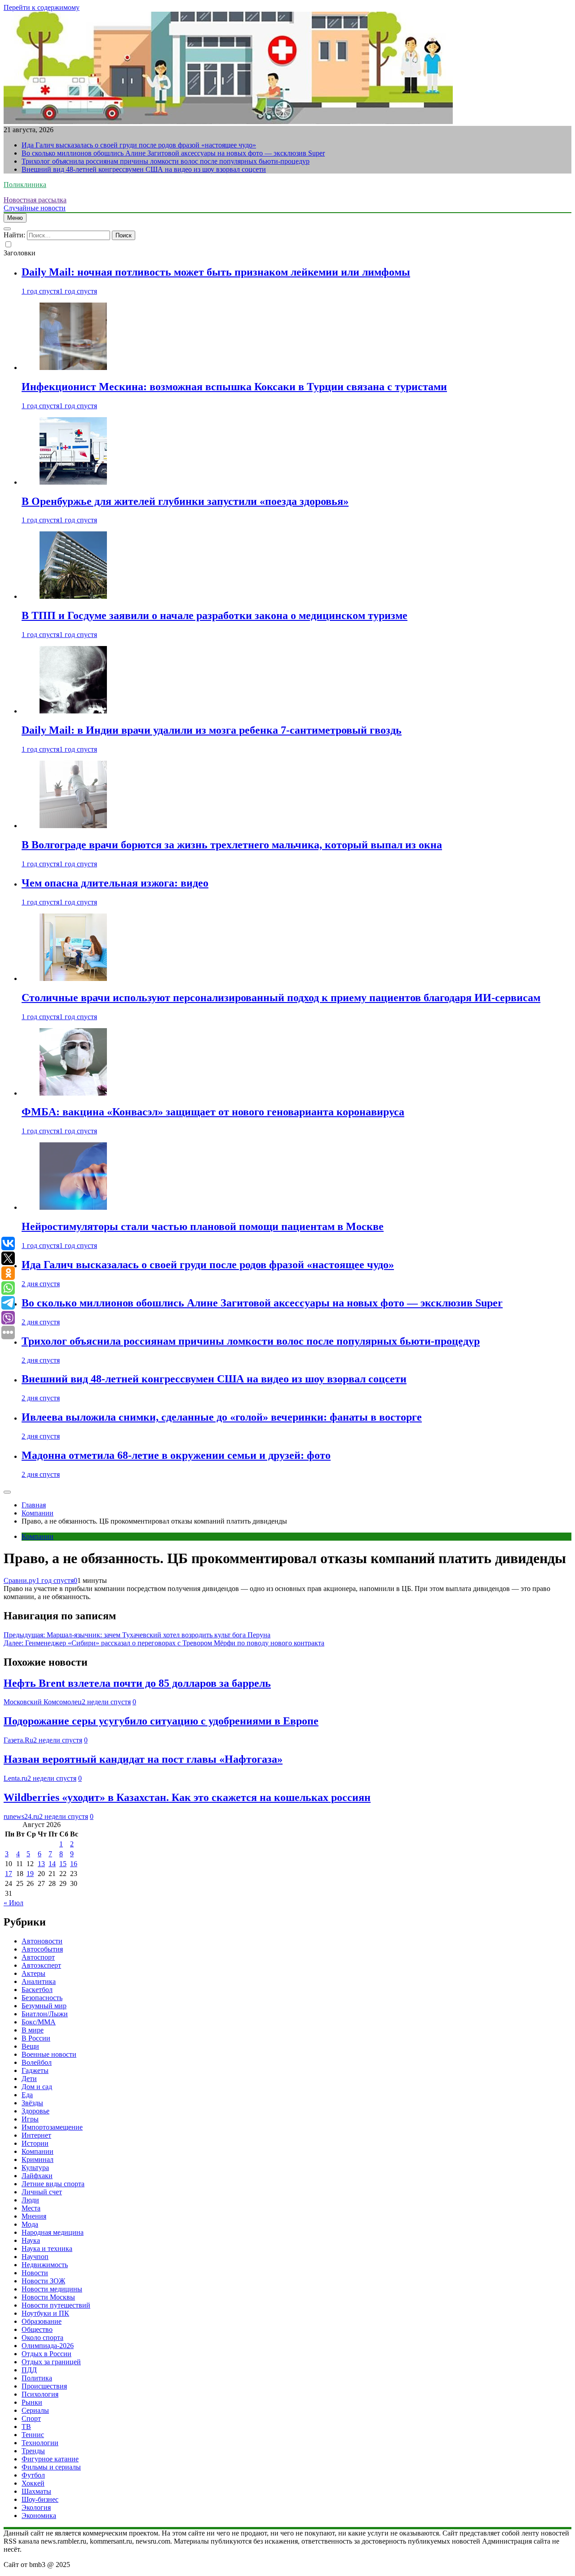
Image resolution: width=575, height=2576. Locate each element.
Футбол (33, 2475)
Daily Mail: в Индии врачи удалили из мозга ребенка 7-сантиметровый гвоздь (212, 730)
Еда (27, 2095)
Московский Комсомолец (43, 1702)
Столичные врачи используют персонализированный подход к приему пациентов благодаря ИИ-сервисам (281, 998)
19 (30, 1874)
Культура (35, 2168)
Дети (29, 2079)
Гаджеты (35, 2070)
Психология (40, 2394)
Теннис (33, 2435)
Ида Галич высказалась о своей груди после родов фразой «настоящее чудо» (139, 145)
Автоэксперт (41, 1965)
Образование (42, 2321)
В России (36, 2038)
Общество (37, 2329)
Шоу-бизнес (40, 2499)
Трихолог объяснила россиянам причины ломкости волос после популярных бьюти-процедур (166, 161)
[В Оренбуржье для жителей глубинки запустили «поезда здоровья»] (73, 482)
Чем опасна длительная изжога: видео (115, 883)
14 (52, 1864)
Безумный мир (44, 2006)
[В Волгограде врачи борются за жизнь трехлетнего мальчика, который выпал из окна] (73, 826)
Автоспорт (38, 1957)
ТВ (26, 2427)
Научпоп (35, 2257)
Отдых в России (46, 2354)
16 (74, 1864)
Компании (38, 1536)
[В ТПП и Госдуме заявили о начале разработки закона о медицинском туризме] (73, 596)
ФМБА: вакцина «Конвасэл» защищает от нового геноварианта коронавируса (213, 1112)
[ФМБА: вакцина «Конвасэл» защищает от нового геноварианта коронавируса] (73, 1093)
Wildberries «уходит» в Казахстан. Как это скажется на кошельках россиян (187, 1797)
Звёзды (32, 2103)
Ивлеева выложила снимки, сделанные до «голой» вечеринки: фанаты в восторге (222, 1417)
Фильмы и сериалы (51, 2467)
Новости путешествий (56, 2305)
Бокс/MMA (39, 2022)
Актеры (33, 1973)
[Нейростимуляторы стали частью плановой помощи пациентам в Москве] (73, 1207)
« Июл (13, 1903)
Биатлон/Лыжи (45, 2014)
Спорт (31, 2418)
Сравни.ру (20, 1580)
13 (41, 1864)
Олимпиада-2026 (48, 2346)
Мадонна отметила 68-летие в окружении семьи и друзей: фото (176, 1455)
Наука (31, 2240)
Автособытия (42, 1949)
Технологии (40, 2443)
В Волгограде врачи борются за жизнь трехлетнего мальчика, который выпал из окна (232, 845)
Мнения (34, 2216)
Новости (35, 2273)
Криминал (38, 2159)
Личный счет (42, 2192)
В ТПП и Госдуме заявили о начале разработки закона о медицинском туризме (215, 615)
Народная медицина (53, 2232)
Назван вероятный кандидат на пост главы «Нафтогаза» (143, 1759)
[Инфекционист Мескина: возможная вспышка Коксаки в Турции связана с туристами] (73, 368)
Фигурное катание (50, 2459)
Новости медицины (52, 2289)
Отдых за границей (51, 2362)
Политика (37, 2378)
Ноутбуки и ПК (45, 2313)
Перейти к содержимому (42, 7)
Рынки (32, 2402)
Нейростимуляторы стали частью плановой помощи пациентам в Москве (203, 1226)
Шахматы (36, 2491)
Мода (30, 2224)
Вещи (30, 2046)
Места (31, 2208)
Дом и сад (37, 2087)
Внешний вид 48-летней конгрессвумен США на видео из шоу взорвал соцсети (144, 169)
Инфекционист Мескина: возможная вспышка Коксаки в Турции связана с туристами (234, 387)
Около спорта (42, 2338)
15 (63, 1864)
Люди (30, 2200)
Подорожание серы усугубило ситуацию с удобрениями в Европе (161, 1721)
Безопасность (42, 1998)
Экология (36, 2507)
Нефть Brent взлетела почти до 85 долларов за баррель (137, 1683)
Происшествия (44, 2386)
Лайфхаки (37, 2176)
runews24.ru (21, 1816)
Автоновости (42, 1941)
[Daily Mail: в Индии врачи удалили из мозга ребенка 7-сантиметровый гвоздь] (73, 711)
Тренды (33, 2451)
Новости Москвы (48, 2297)
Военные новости (49, 2054)
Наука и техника (47, 2248)
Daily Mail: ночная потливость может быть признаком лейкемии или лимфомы (216, 272)
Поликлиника (25, 185)
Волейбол (37, 2062)
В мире (33, 2030)
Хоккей (33, 2483)
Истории (35, 2143)
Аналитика (39, 1981)
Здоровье (35, 2111)
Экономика (39, 2516)
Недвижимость (45, 2265)
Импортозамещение (52, 2127)
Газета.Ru (18, 1740)
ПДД (29, 2370)
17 (9, 1874)
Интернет (36, 2135)
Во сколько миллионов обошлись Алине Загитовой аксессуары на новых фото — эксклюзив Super (173, 153)
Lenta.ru (15, 1778)
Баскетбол (37, 1990)
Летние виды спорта (53, 2184)
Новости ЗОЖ (43, 2281)
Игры (30, 2119)
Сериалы (35, 2410)
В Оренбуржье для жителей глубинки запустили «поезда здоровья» (185, 501)
